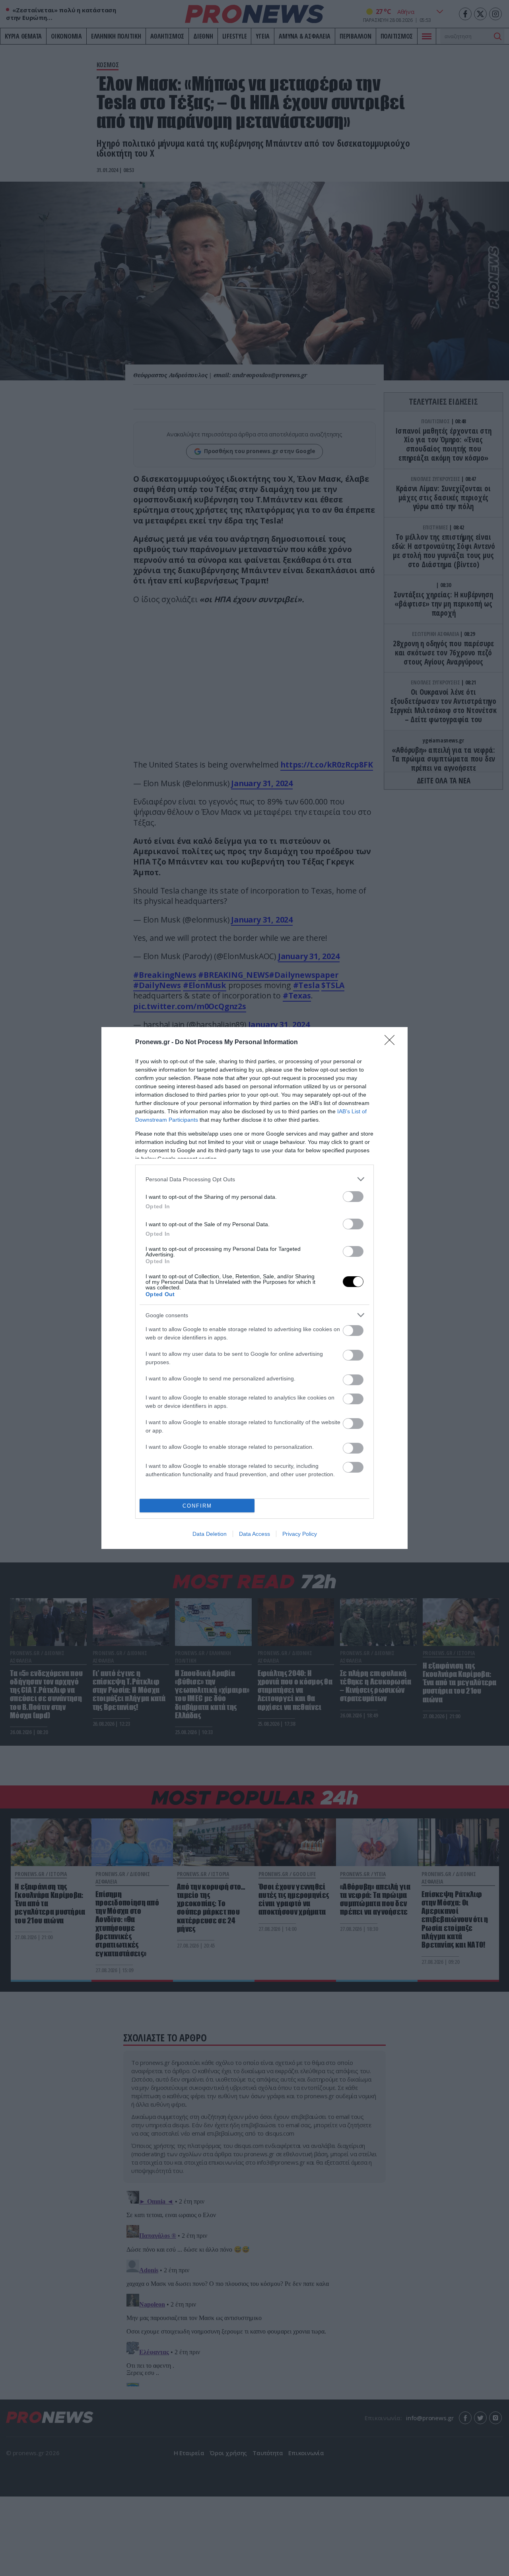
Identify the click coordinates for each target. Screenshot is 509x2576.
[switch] (353, 1197)
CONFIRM (197, 1506)
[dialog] (254, 1288)
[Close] (392, 1043)
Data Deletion (210, 1534)
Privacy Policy (300, 1534)
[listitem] (254, 1179)
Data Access (254, 1534)
